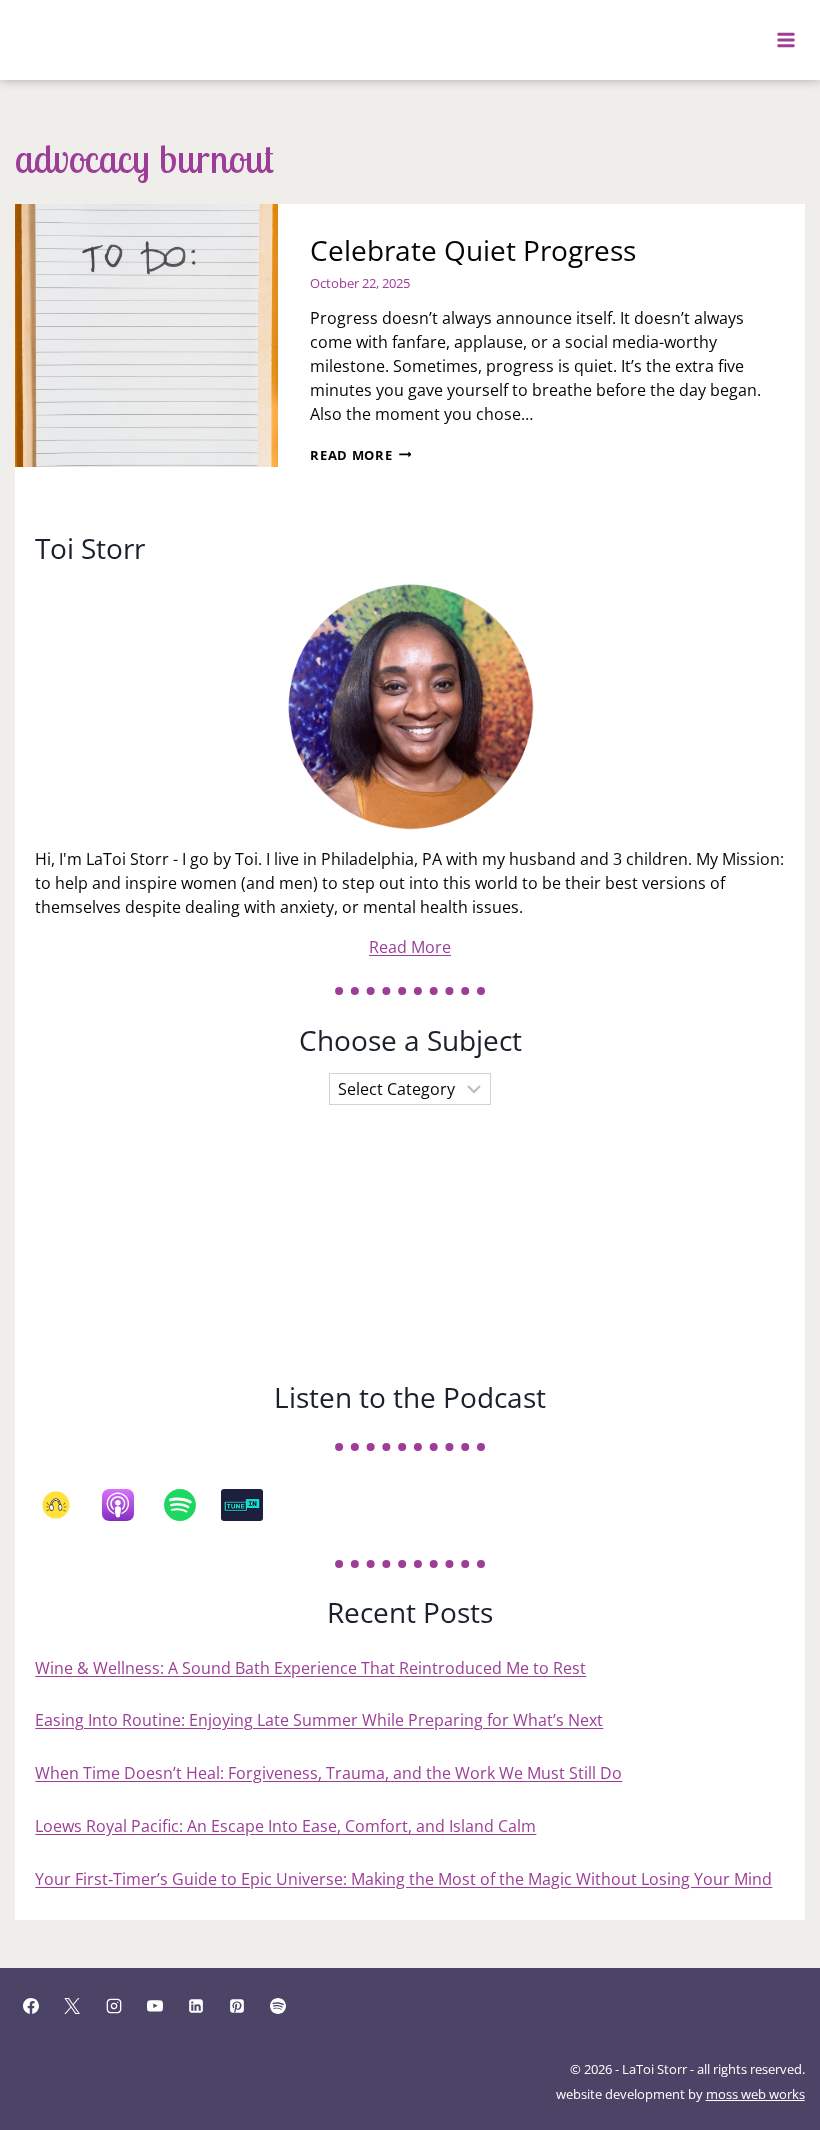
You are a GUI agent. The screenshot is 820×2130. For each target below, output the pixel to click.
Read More (360, 455)
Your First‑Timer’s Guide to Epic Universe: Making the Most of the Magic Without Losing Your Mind (403, 1879)
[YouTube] (155, 2006)
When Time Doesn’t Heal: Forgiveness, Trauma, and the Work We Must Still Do (328, 1773)
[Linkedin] (196, 2006)
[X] (72, 2006)
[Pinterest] (237, 2006)
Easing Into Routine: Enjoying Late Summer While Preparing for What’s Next (319, 1720)
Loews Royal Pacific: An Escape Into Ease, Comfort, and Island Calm (285, 1826)
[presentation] (146, 335)
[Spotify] (190, 1505)
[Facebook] (31, 2006)
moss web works (755, 2094)
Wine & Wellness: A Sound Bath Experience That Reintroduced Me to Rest (310, 1668)
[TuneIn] (252, 1505)
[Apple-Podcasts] (128, 1505)
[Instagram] (114, 2006)
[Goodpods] (66, 1505)
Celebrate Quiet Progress (473, 250)
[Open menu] (786, 39)
